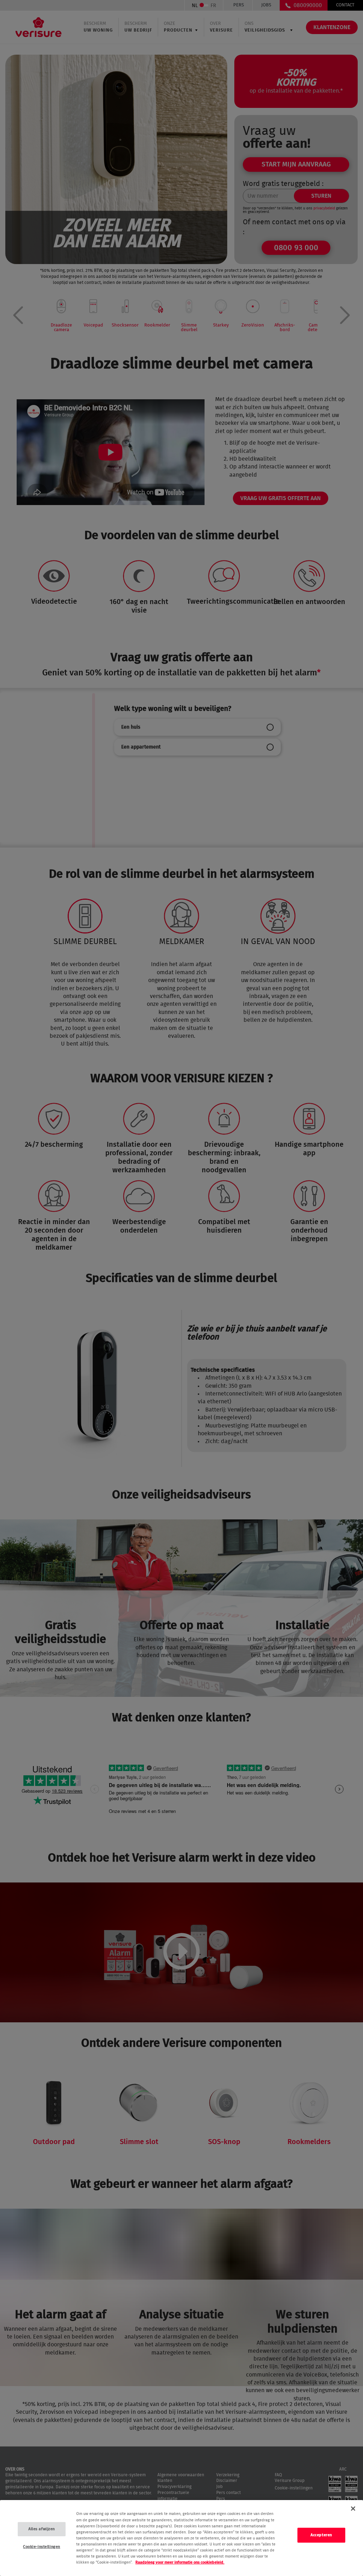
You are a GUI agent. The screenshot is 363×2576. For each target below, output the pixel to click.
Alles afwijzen (42, 2529)
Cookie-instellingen (42, 2547)
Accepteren (321, 2535)
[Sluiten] (353, 2509)
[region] (181, 2538)
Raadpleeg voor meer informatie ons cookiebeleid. (180, 2562)
